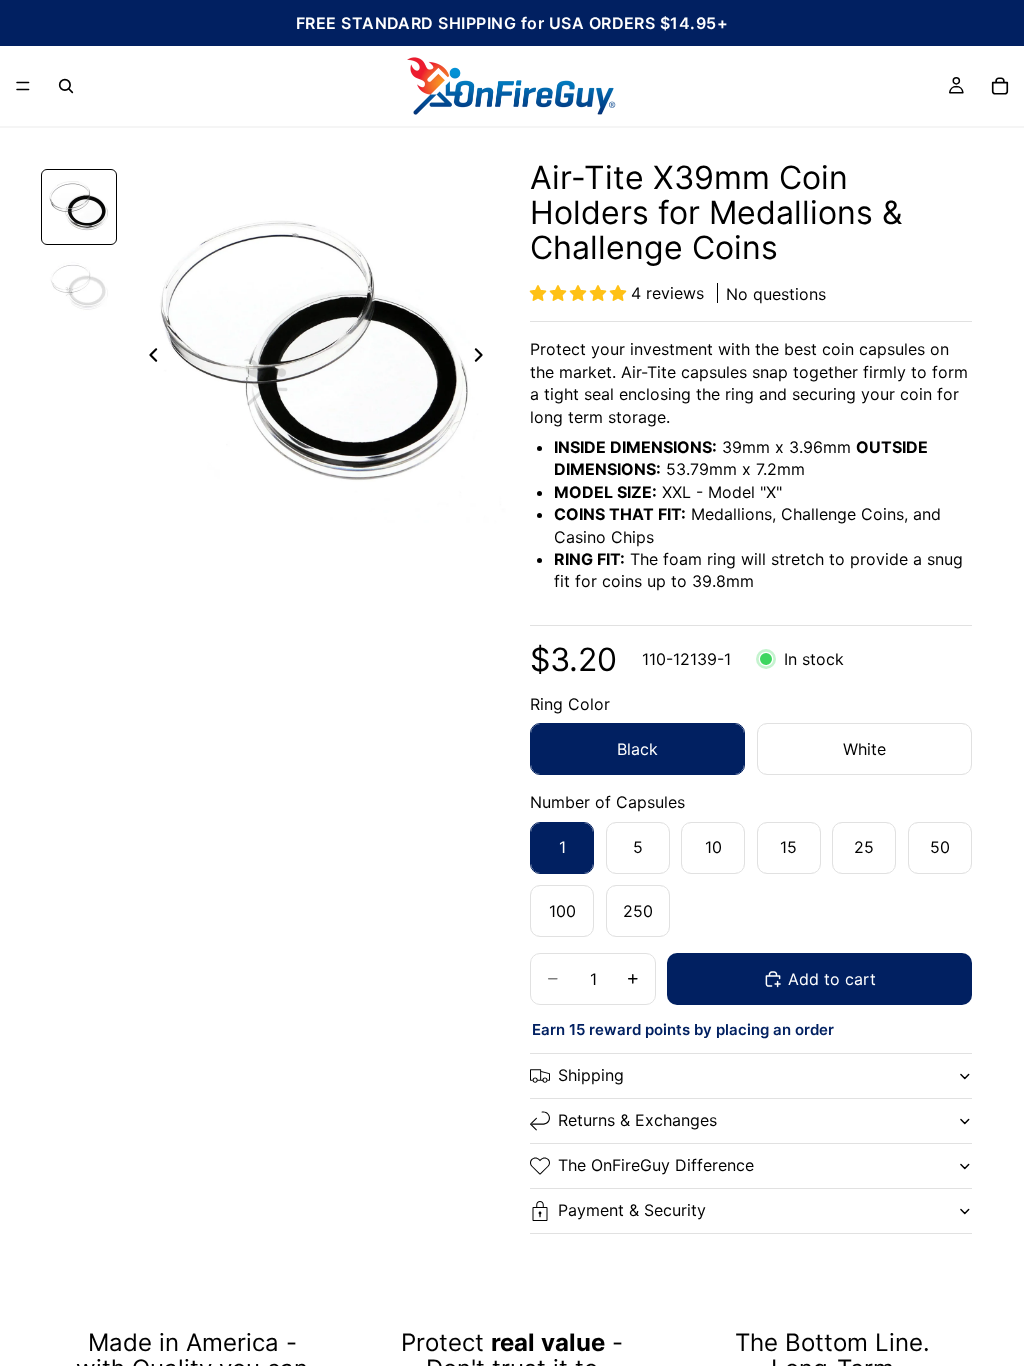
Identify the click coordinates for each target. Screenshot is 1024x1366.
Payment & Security (632, 1210)
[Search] (66, 86)
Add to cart (832, 979)
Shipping (591, 1075)
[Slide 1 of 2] (79, 207)
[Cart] (1000, 86)
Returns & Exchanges (637, 1120)
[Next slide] (484, 358)
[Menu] (23, 86)
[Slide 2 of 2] (79, 287)
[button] (580, 293)
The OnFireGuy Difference (656, 1165)
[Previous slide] (148, 358)
